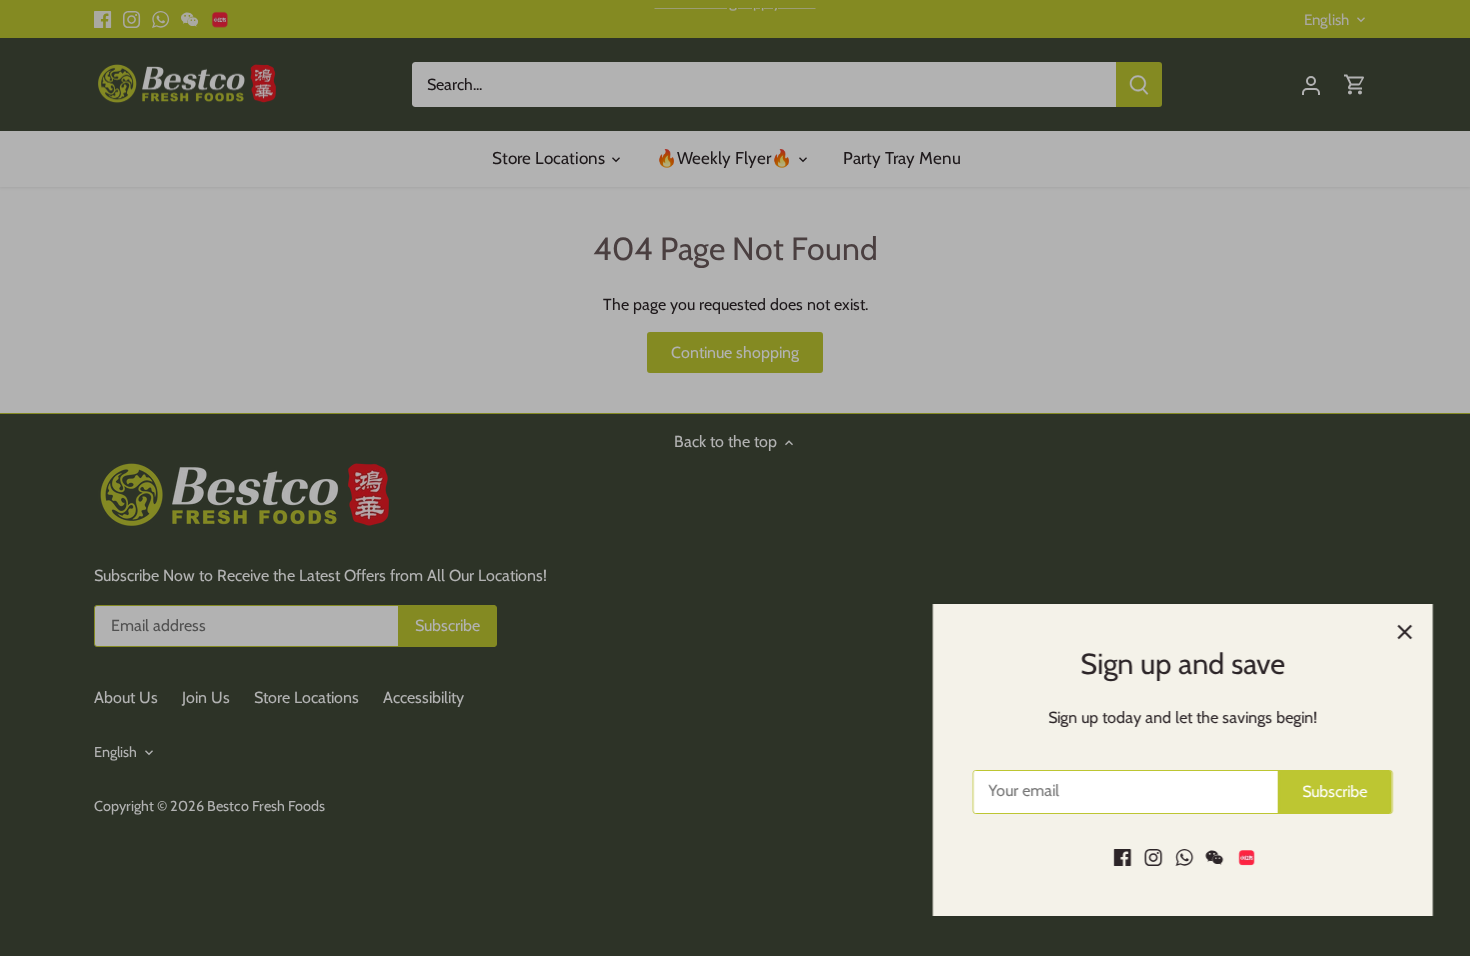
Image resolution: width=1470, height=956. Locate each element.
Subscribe (1332, 791)
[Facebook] (1119, 857)
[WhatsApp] (1181, 857)
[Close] (1402, 632)
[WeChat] (1211, 857)
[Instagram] (1150, 857)
